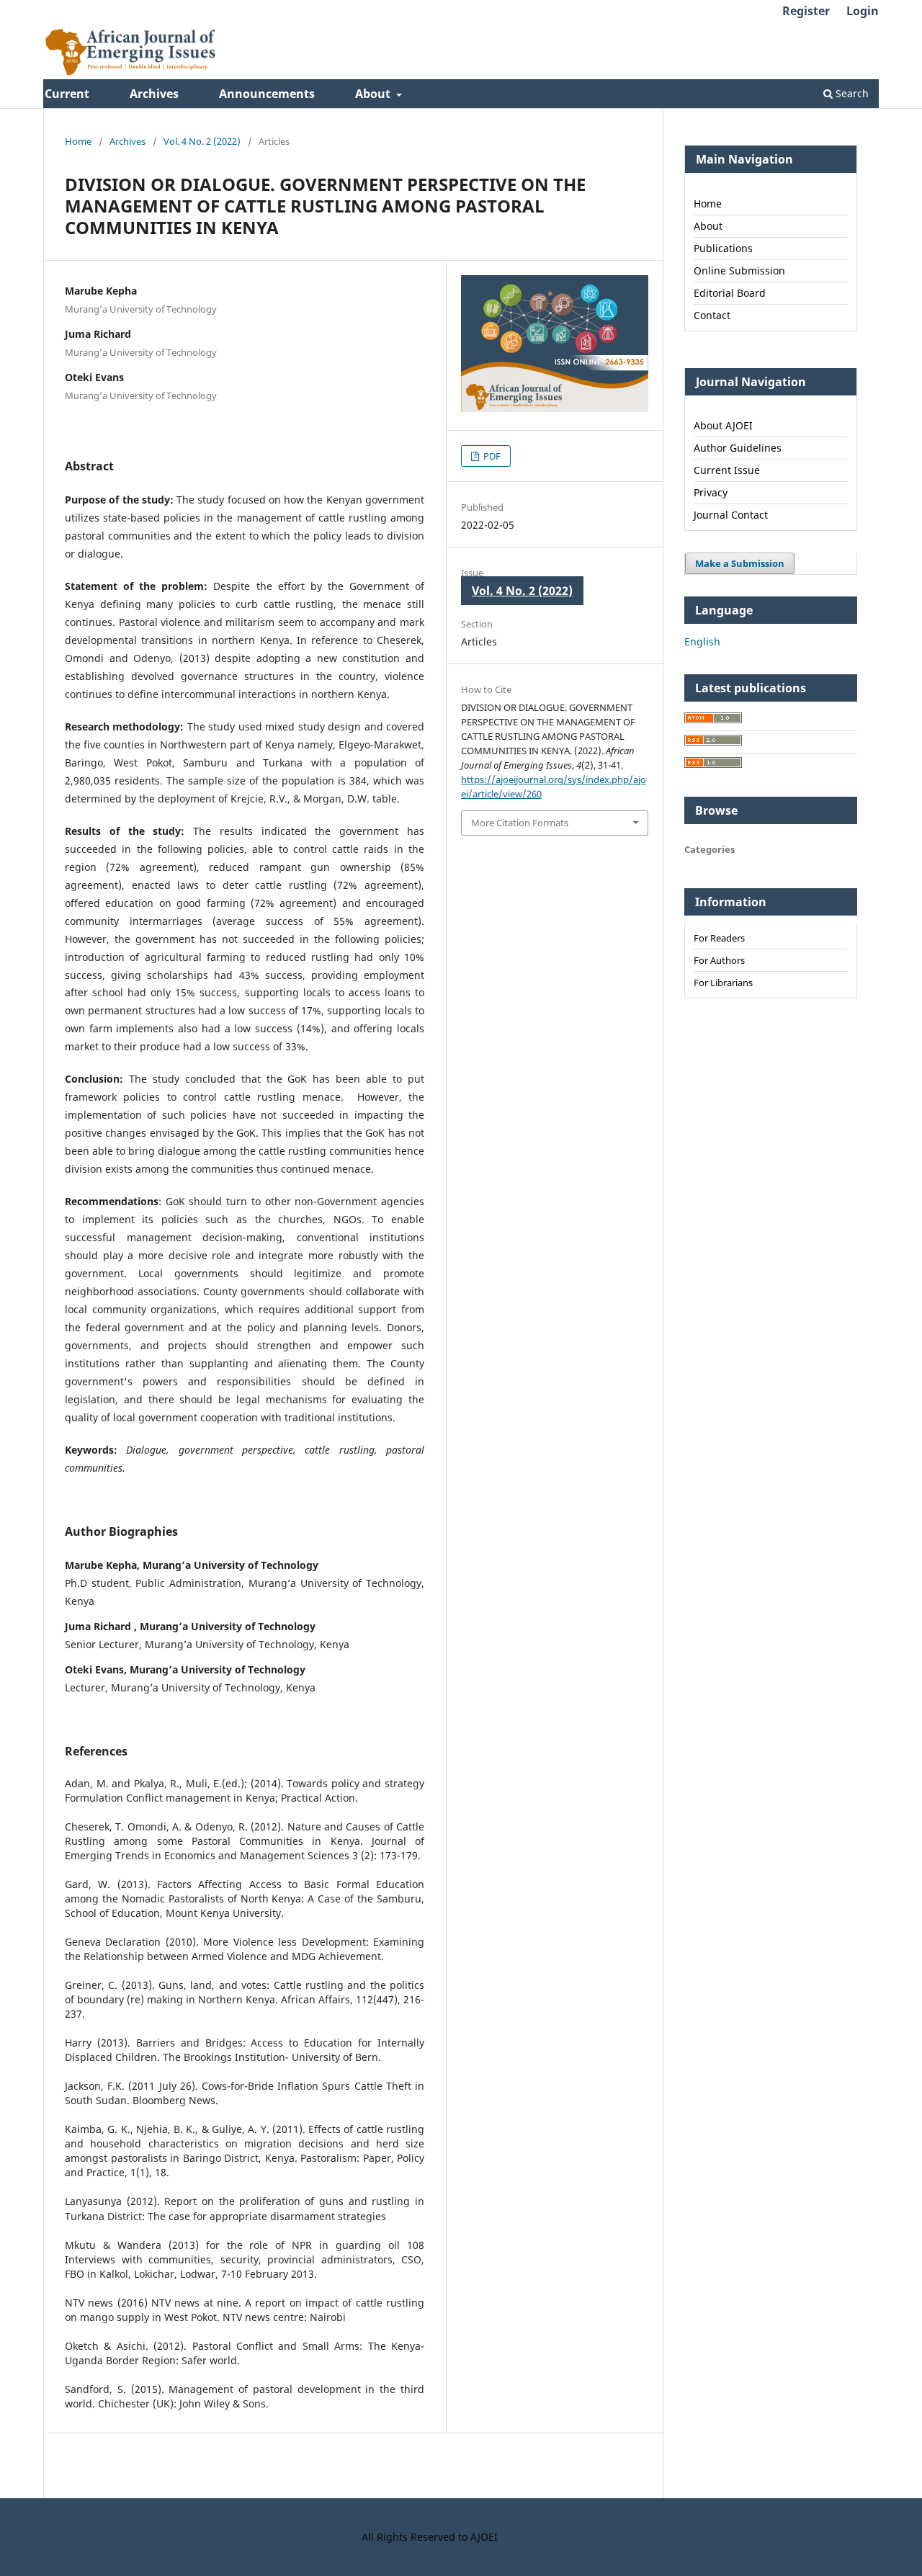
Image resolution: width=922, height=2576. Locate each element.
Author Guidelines (738, 448)
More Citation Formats (520, 823)
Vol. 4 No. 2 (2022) (202, 141)
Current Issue (727, 470)
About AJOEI (723, 425)
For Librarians (723, 983)
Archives (154, 94)
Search (851, 93)
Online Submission (739, 270)
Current (67, 94)
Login (863, 11)
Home (78, 141)
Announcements (267, 94)
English (702, 641)
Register (806, 11)
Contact (712, 315)
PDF (491, 456)
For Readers (719, 938)
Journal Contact (731, 515)
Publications (723, 248)
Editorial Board (730, 293)
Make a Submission (740, 563)
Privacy (711, 492)
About (374, 94)
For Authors (719, 960)
